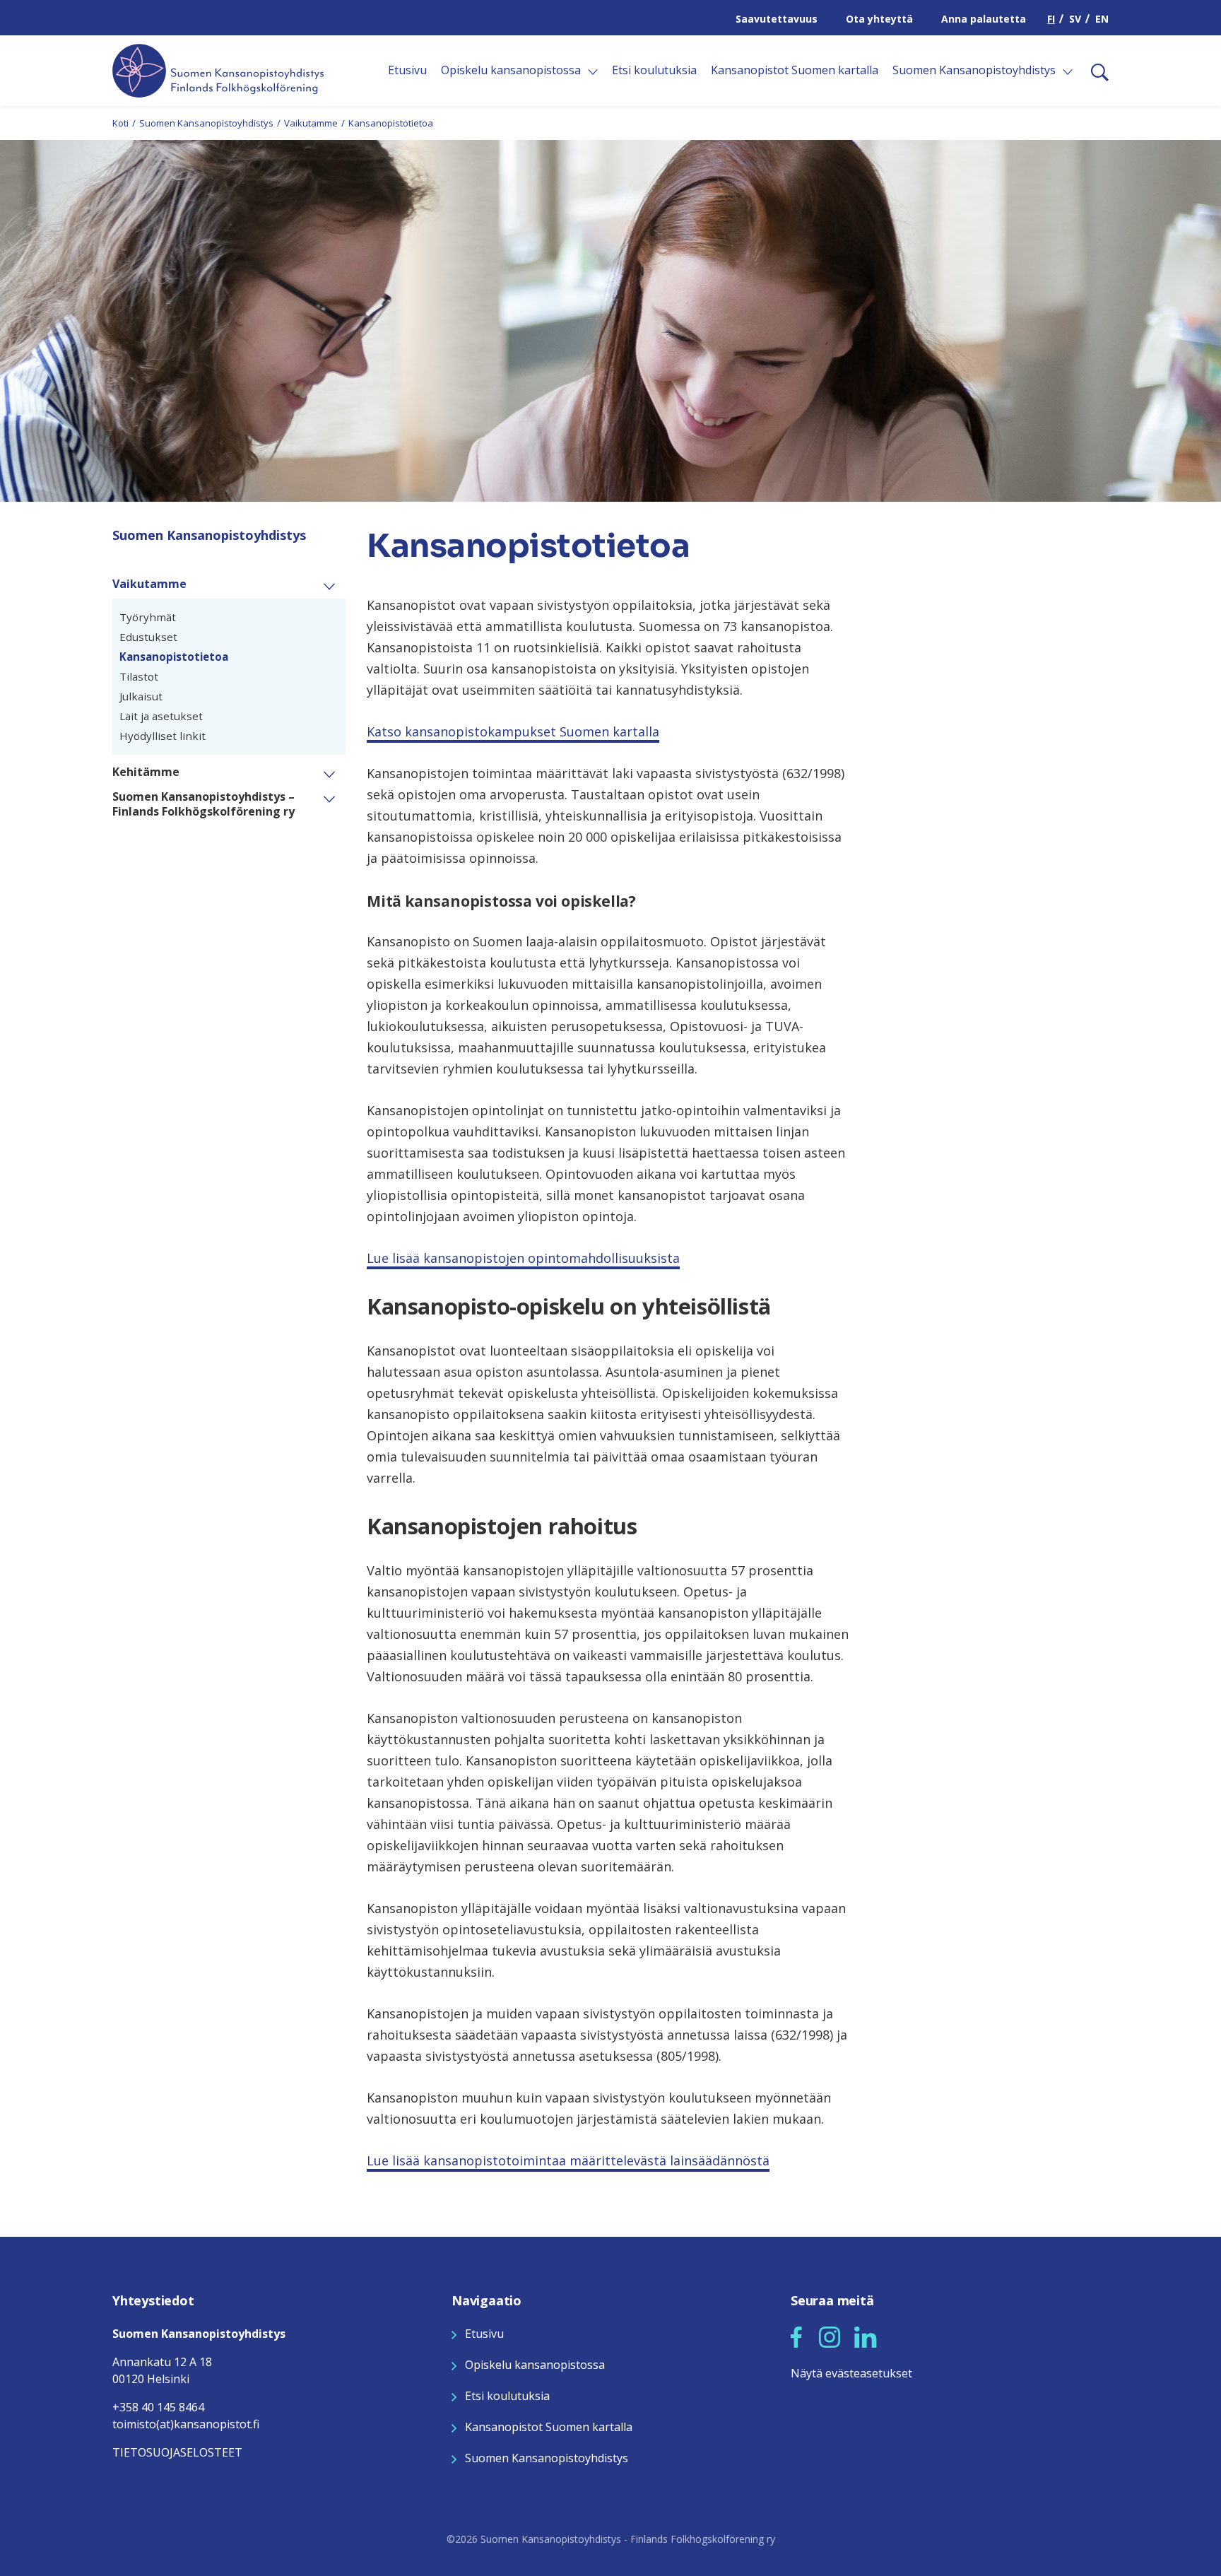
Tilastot (139, 676)
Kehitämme (146, 772)
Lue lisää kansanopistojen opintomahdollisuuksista (523, 1258)
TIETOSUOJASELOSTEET (177, 2452)
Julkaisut (141, 696)
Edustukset (148, 637)
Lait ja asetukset (161, 716)
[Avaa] (593, 72)
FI (1051, 19)
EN (1102, 19)
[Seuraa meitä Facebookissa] (796, 2336)
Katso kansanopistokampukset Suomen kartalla (513, 731)
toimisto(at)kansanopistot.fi (186, 2424)
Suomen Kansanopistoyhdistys (206, 123)
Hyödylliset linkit (163, 736)
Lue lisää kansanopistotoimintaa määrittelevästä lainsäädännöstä (568, 2160)
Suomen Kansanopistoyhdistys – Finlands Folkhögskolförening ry (203, 804)
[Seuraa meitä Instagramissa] (830, 2336)
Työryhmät (148, 617)
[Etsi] (1094, 71)
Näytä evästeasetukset (851, 2373)
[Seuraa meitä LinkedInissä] (866, 2336)
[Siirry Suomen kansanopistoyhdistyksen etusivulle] (218, 69)
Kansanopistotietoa (174, 657)
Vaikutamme (311, 123)
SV (1075, 19)
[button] (335, 585)
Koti (120, 123)
